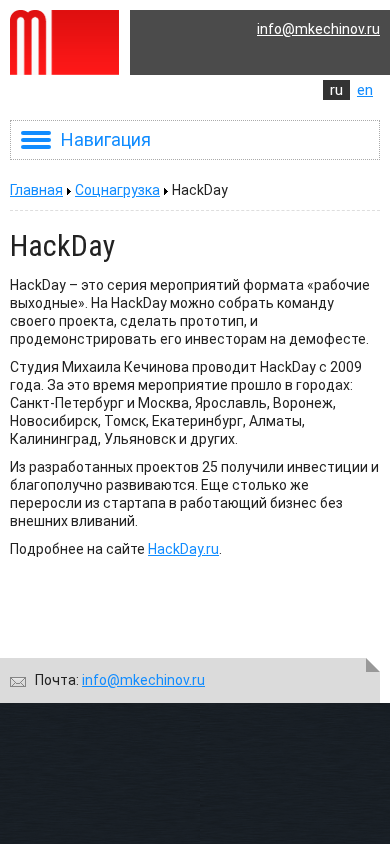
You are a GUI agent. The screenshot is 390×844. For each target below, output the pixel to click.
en (365, 90)
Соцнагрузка (117, 190)
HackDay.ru (183, 549)
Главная (36, 190)
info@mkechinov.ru (318, 29)
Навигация (106, 139)
